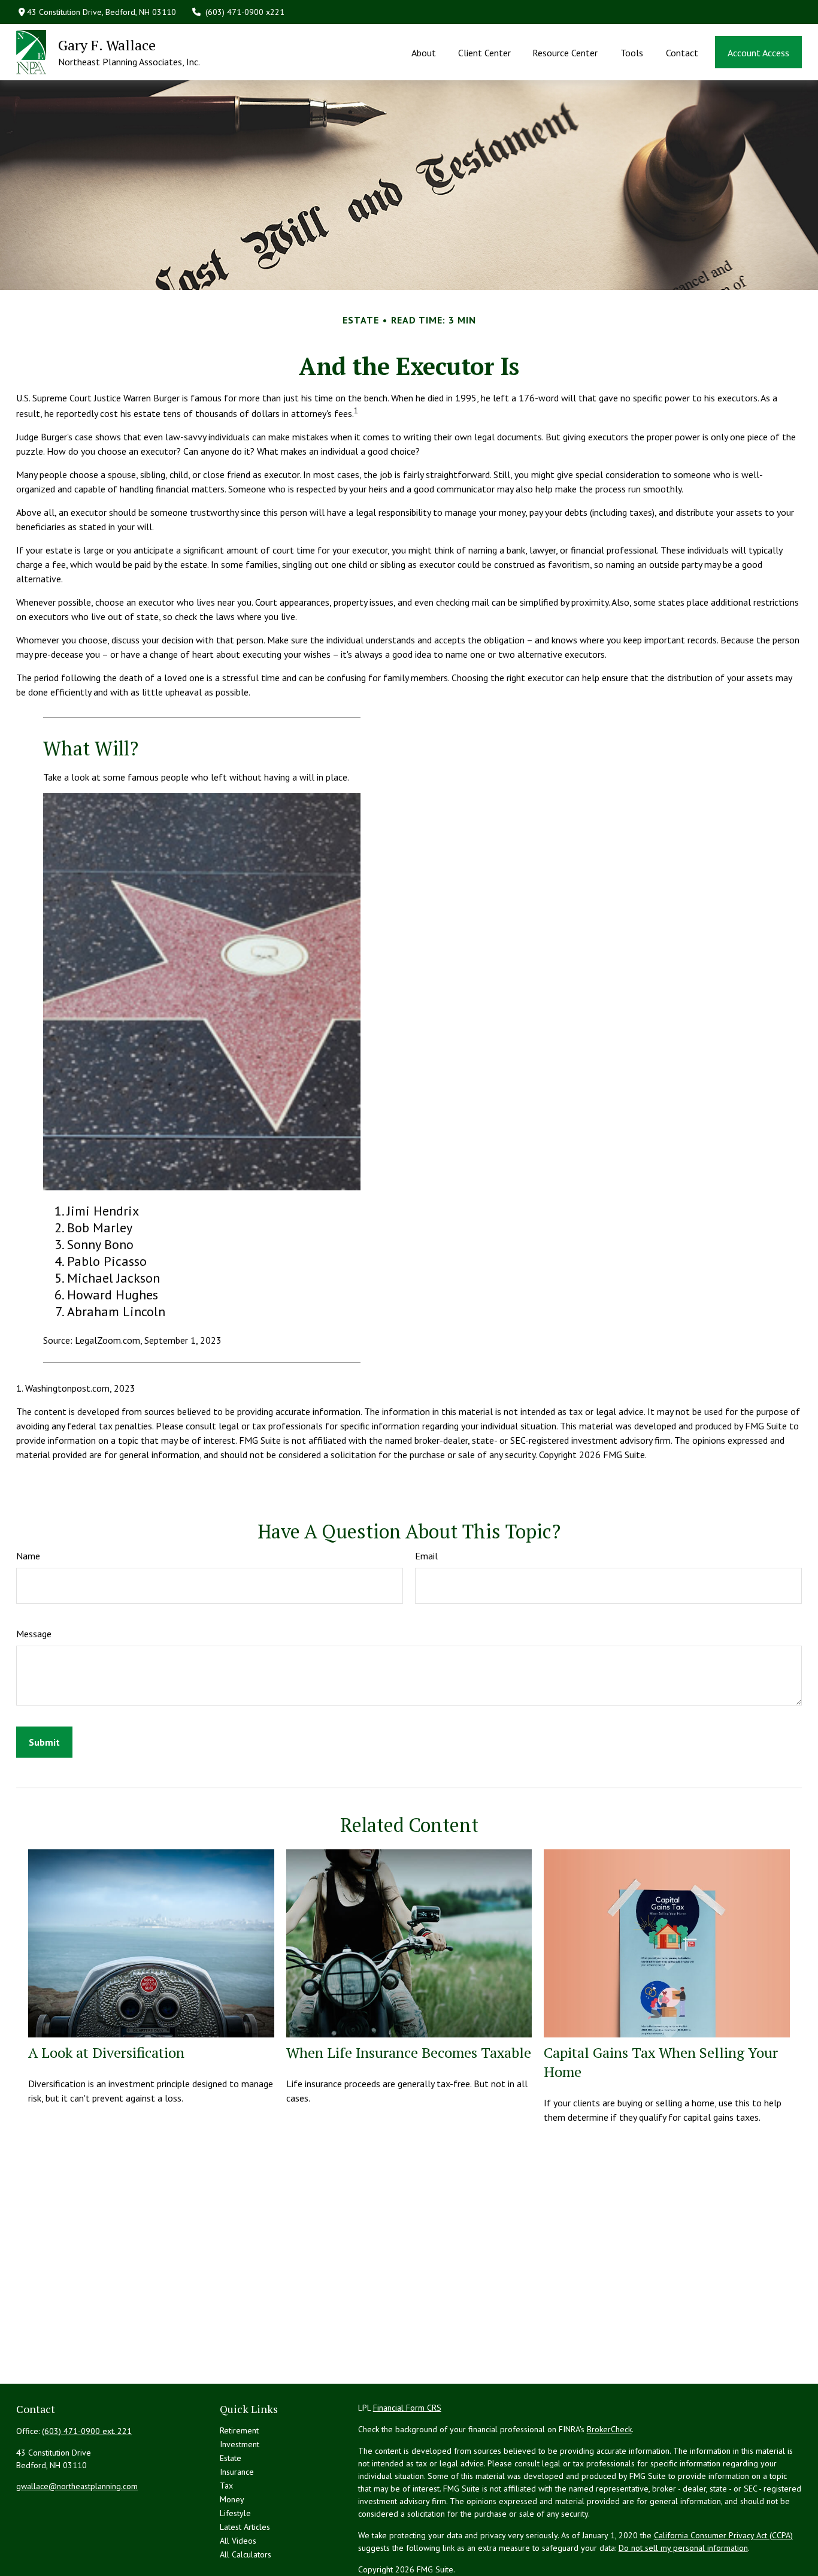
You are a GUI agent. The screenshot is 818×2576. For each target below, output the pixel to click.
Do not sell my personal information (683, 2548)
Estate (231, 2458)
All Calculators (246, 2554)
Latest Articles (245, 2527)
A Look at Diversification (106, 2052)
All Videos (238, 2541)
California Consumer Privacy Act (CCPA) (723, 2535)
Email (426, 1556)
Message (34, 1634)
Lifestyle (235, 2513)
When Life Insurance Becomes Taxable (409, 2052)
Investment (240, 2444)
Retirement (239, 2430)
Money (232, 2499)
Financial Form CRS (407, 2408)
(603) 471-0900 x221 (245, 12)
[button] (424, 52)
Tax (226, 2486)
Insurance (237, 2472)
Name (28, 1556)
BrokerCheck (609, 2429)
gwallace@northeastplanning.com (77, 2486)
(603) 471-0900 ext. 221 (87, 2431)
